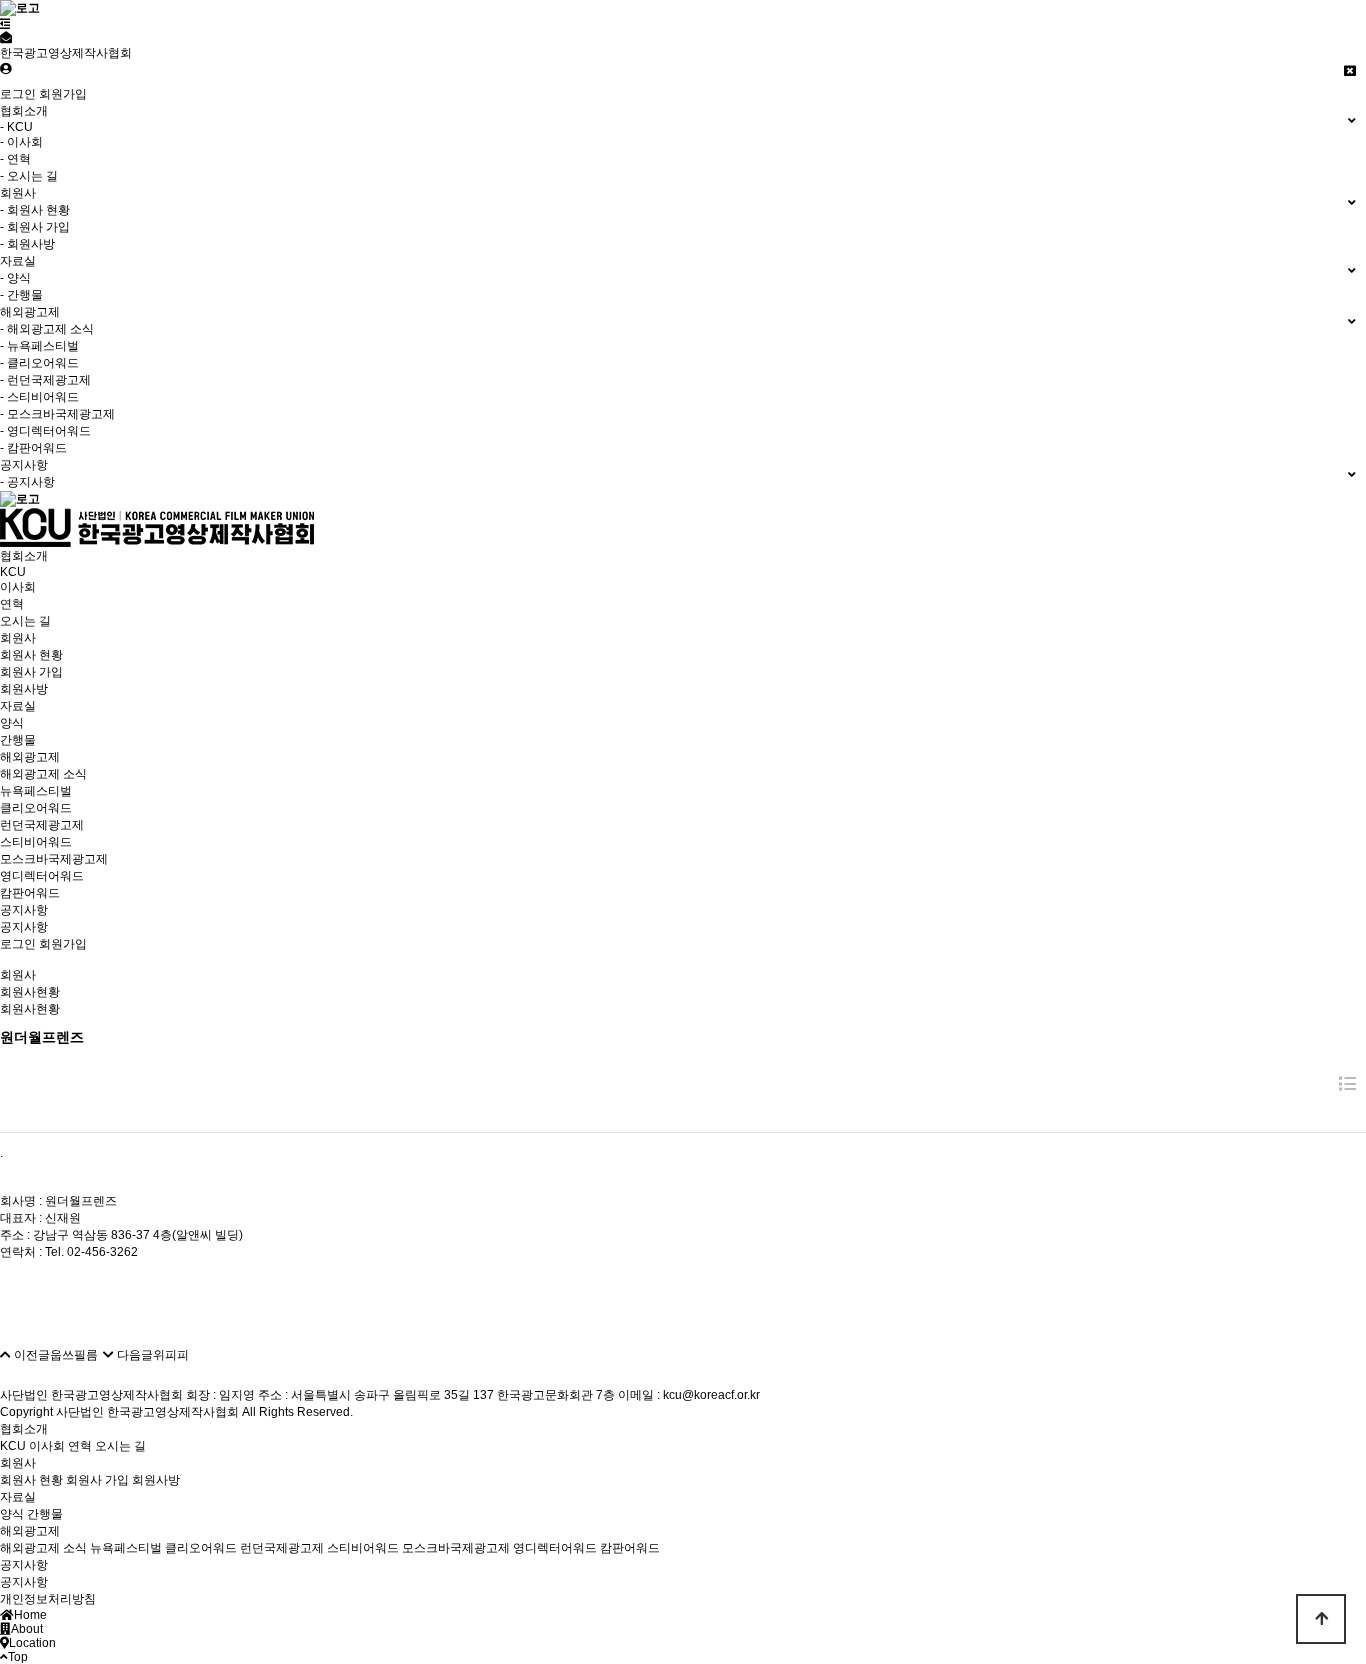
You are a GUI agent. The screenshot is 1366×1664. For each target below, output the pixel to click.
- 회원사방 (27, 244)
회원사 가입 (31, 672)
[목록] (1347, 1084)
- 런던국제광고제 (45, 380)
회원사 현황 (31, 655)
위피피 (171, 1355)
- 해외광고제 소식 (47, 329)
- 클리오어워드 (39, 363)
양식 (12, 723)
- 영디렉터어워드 (45, 431)
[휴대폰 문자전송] (6, 38)
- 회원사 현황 (35, 210)
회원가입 (63, 94)
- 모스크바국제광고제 (57, 414)
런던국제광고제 (42, 825)
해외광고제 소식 (43, 774)
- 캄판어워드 (33, 448)
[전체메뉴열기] (5, 24)
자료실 (18, 706)
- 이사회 (21, 142)
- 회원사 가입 (35, 227)
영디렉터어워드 (42, 876)
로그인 (18, 94)
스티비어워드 (36, 842)
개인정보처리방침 (48, 1599)
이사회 (18, 587)
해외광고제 (30, 757)
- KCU (16, 127)
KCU (13, 572)
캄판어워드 (30, 893)
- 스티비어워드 (39, 397)
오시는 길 (25, 621)
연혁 (12, 604)
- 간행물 (21, 295)
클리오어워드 (36, 808)
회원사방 (24, 689)
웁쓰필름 (74, 1355)
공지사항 (24, 910)
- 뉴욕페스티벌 (39, 346)
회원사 (18, 638)
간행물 (18, 740)
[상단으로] (1321, 1619)
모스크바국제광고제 (54, 859)
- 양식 (15, 278)
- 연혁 (15, 159)
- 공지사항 (27, 482)
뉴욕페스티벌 (36, 791)
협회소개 (24, 556)
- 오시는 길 (29, 176)
